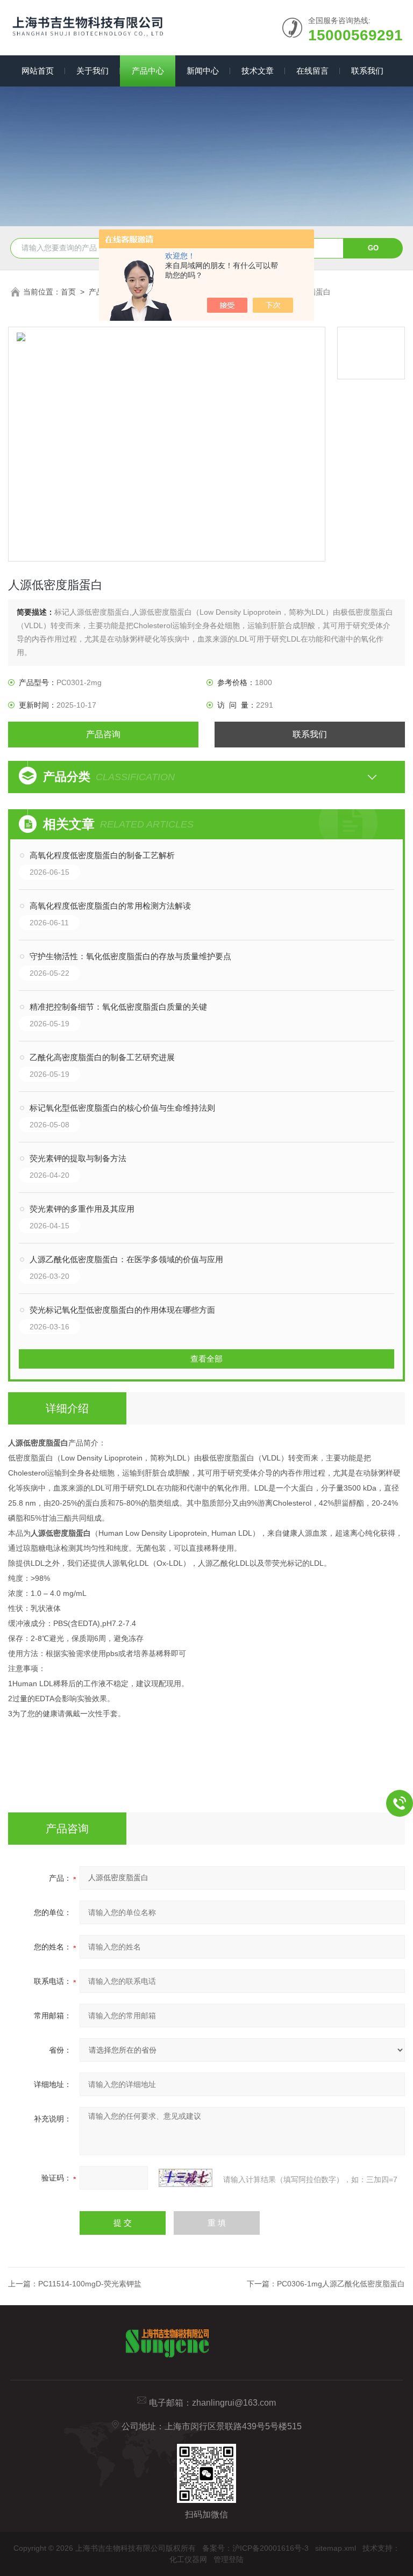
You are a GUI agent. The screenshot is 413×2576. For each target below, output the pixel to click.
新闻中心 (203, 71)
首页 (68, 292)
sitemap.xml (336, 2548)
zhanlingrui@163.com (234, 2403)
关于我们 (92, 71)
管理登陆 (229, 2559)
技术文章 (258, 71)
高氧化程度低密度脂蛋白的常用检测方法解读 (110, 906)
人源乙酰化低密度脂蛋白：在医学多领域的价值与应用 (126, 1259)
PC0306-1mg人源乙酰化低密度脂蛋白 (341, 2284)
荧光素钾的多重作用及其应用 (82, 1209)
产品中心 (148, 71)
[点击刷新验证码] (186, 2178)
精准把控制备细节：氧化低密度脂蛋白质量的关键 (118, 1007)
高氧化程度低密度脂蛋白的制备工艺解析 (102, 855)
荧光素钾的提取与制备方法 (78, 1158)
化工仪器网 (188, 2559)
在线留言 (312, 71)
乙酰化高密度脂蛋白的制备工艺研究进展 (102, 1057)
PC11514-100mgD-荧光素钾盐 (90, 2284)
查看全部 (206, 1359)
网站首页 (38, 71)
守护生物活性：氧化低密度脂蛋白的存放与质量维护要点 (130, 956)
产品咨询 (103, 734)
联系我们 (367, 71)
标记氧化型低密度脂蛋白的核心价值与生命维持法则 (122, 1108)
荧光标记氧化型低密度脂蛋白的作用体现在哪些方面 (122, 1310)
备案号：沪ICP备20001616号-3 (255, 2548)
